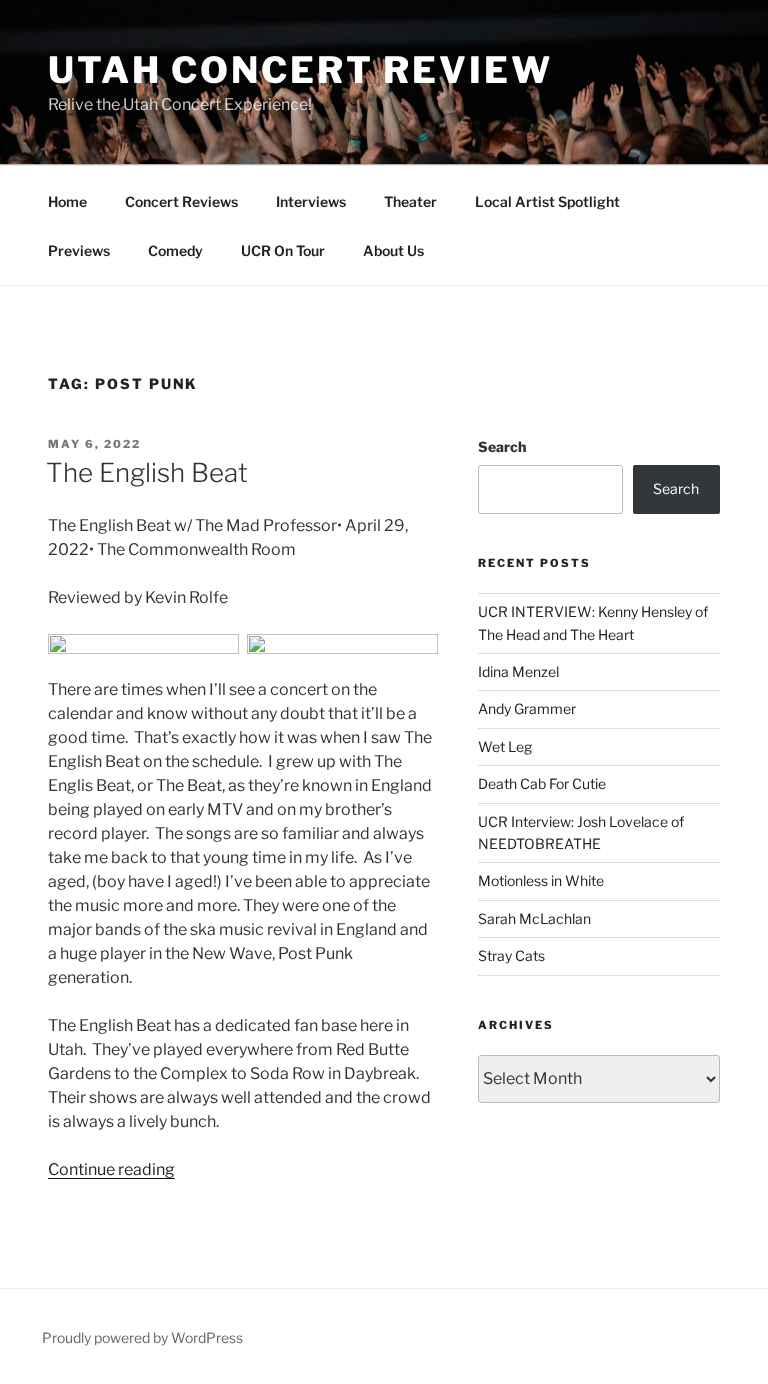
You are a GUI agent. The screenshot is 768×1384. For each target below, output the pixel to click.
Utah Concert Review (300, 70)
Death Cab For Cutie (542, 783)
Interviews (311, 201)
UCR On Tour (283, 250)
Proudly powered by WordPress (142, 1337)
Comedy (175, 250)
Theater (410, 201)
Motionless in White (541, 880)
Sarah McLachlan (534, 918)
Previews (79, 250)
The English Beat (147, 472)
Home (67, 201)
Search (502, 446)
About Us (393, 250)
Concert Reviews (181, 201)
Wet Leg (505, 746)
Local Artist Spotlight (547, 201)
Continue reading (111, 1169)
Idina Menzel (518, 671)
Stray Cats (511, 955)
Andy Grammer (527, 708)
